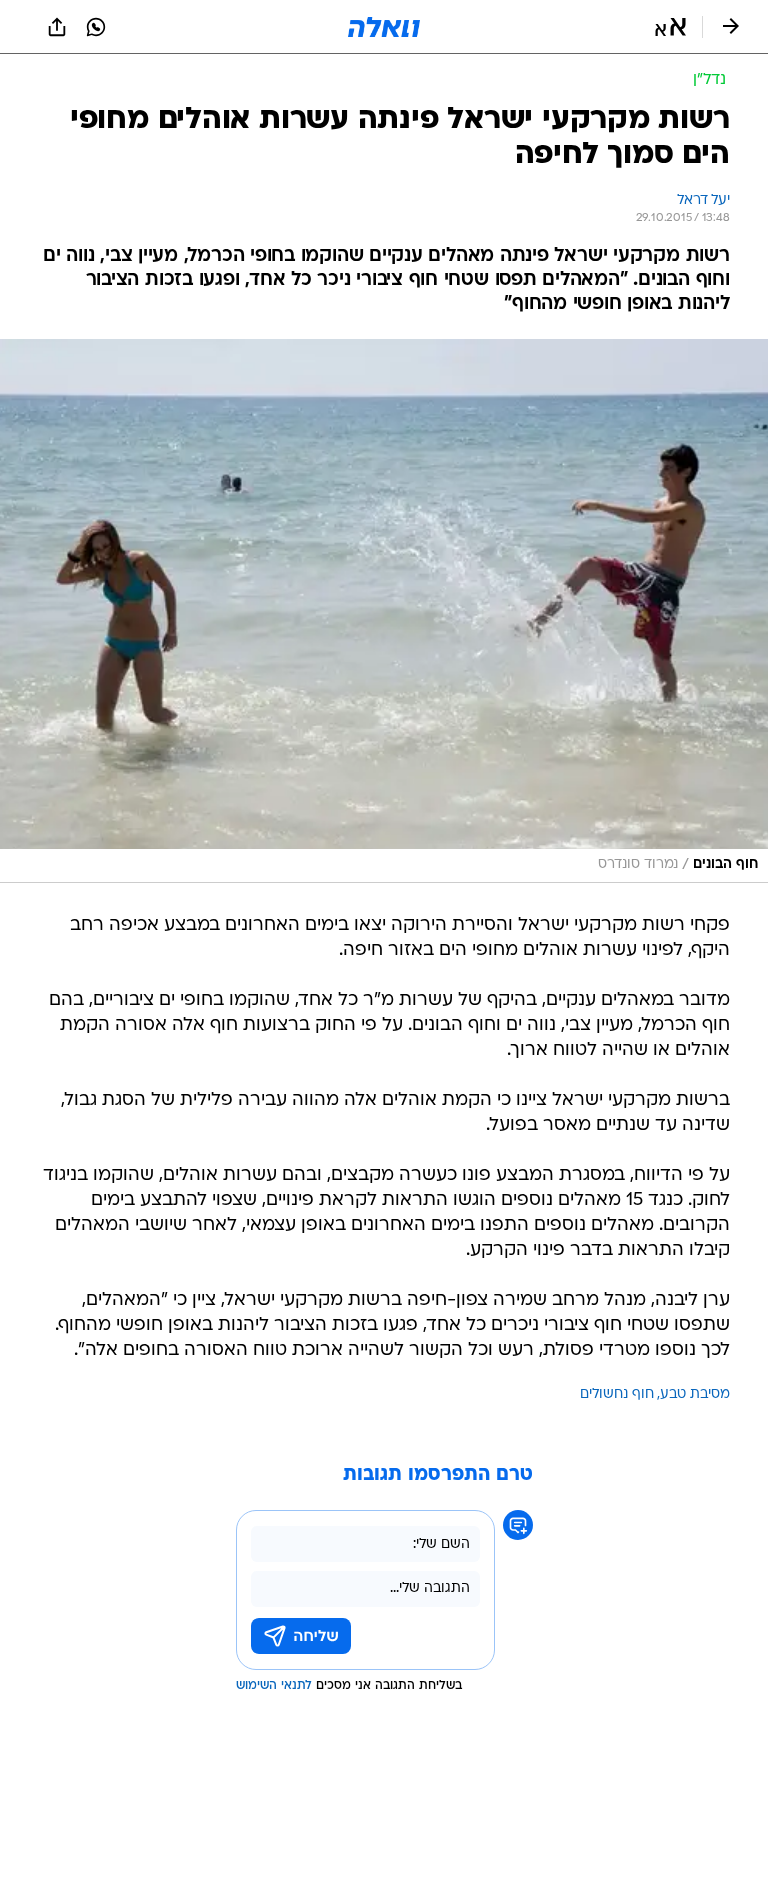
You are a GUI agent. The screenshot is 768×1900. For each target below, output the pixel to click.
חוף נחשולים (617, 1394)
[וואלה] (384, 27)
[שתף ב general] (57, 27)
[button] (670, 27)
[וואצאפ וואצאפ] (96, 27)
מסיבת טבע (695, 1394)
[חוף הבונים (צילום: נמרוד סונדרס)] (384, 611)
